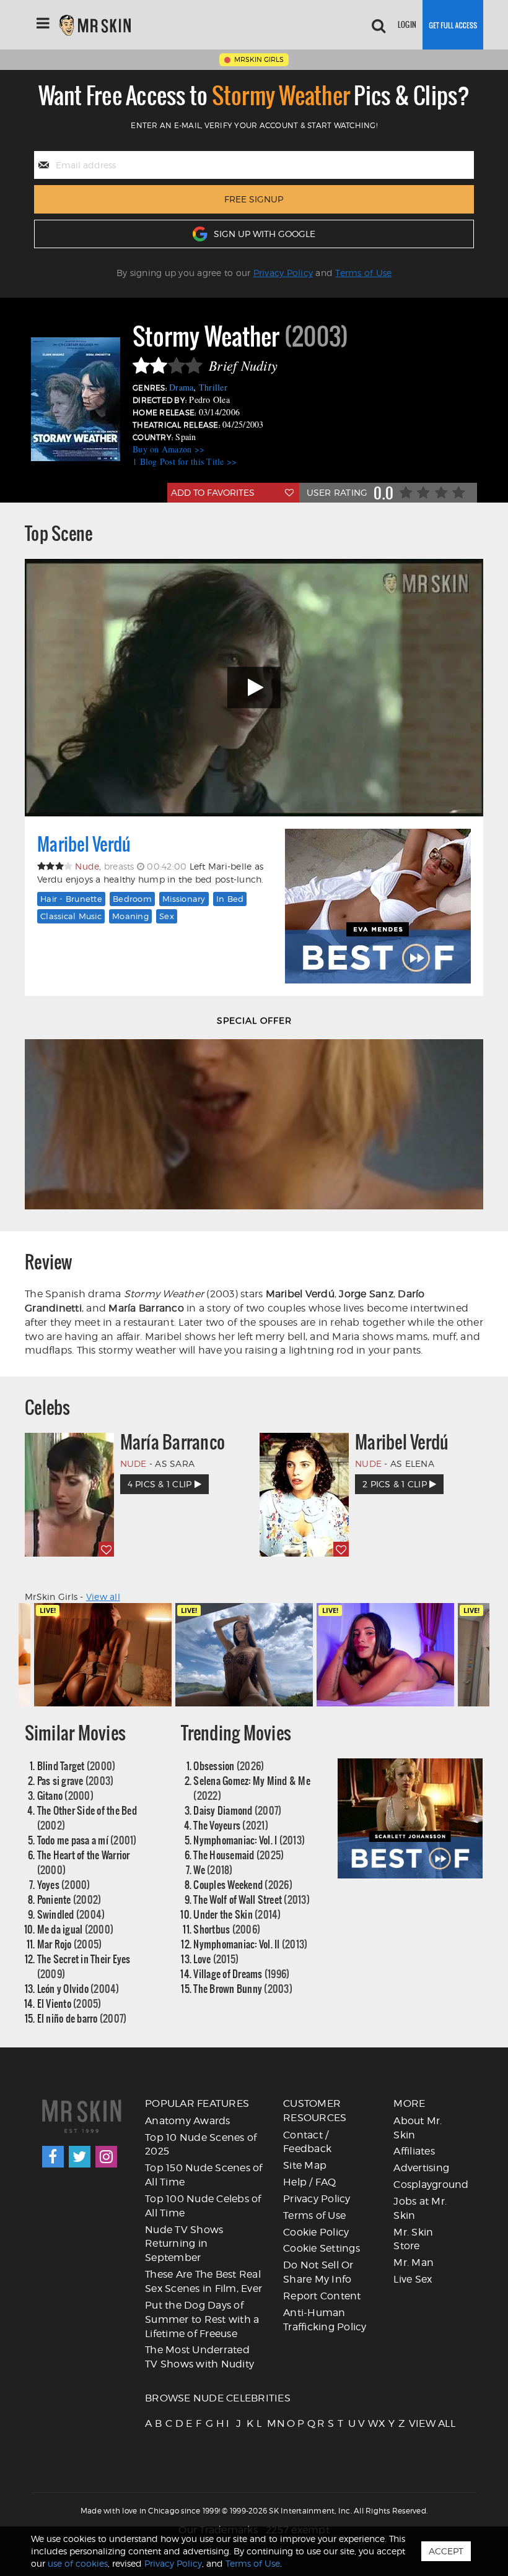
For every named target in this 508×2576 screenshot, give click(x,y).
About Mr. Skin (418, 2128)
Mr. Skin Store (413, 2239)
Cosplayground (431, 2185)
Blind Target (77, 1766)
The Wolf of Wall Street (252, 1899)
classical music (71, 916)
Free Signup (254, 199)
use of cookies (78, 2563)
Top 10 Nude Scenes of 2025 (201, 2145)
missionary (184, 899)
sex (167, 916)
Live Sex (413, 2279)
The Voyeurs (231, 1825)
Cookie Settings (322, 2248)
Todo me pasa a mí (87, 1840)
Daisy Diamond (237, 1810)
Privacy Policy (283, 273)
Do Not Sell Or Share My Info (318, 2272)
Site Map (305, 2165)
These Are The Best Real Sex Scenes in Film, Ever (204, 2281)
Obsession (229, 1766)
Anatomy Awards (188, 2121)
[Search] (379, 25)
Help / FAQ (310, 2182)
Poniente (69, 1899)
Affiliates (414, 2151)
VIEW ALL (413, 2423)
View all (103, 1597)
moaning (130, 916)
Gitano (65, 1795)
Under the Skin (237, 1914)
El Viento (69, 2003)
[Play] (254, 688)
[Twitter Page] (80, 2157)
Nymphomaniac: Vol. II (250, 1944)
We (213, 1869)
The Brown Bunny (243, 1988)
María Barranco (173, 1442)
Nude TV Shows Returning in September (184, 2244)
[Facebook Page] (53, 2157)
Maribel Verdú (84, 844)
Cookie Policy (316, 2232)
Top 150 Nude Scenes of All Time (204, 2175)
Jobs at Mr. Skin (420, 2208)
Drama (181, 387)
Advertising (421, 2168)
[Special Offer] (254, 1124)
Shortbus (227, 1929)
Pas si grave (76, 1780)
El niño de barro (82, 2018)
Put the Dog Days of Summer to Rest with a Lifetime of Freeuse (202, 2319)
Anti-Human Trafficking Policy (325, 2320)
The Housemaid (239, 1855)
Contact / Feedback (307, 2142)
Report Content (322, 2296)
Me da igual (76, 1929)
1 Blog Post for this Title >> (185, 461)
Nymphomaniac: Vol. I (249, 1840)
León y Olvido (78, 1988)
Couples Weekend (243, 1884)
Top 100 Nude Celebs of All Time (203, 2206)
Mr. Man (414, 2263)
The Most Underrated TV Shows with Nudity (199, 2357)
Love (216, 1959)
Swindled (71, 1914)
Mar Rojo (70, 1944)
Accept (446, 2551)
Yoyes (64, 1884)
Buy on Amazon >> (169, 449)
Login (407, 24)
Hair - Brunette (71, 899)
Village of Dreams (241, 1973)
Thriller (213, 387)
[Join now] (453, 25)
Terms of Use (363, 273)
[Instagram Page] (106, 2157)
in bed (230, 899)
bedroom (132, 899)
